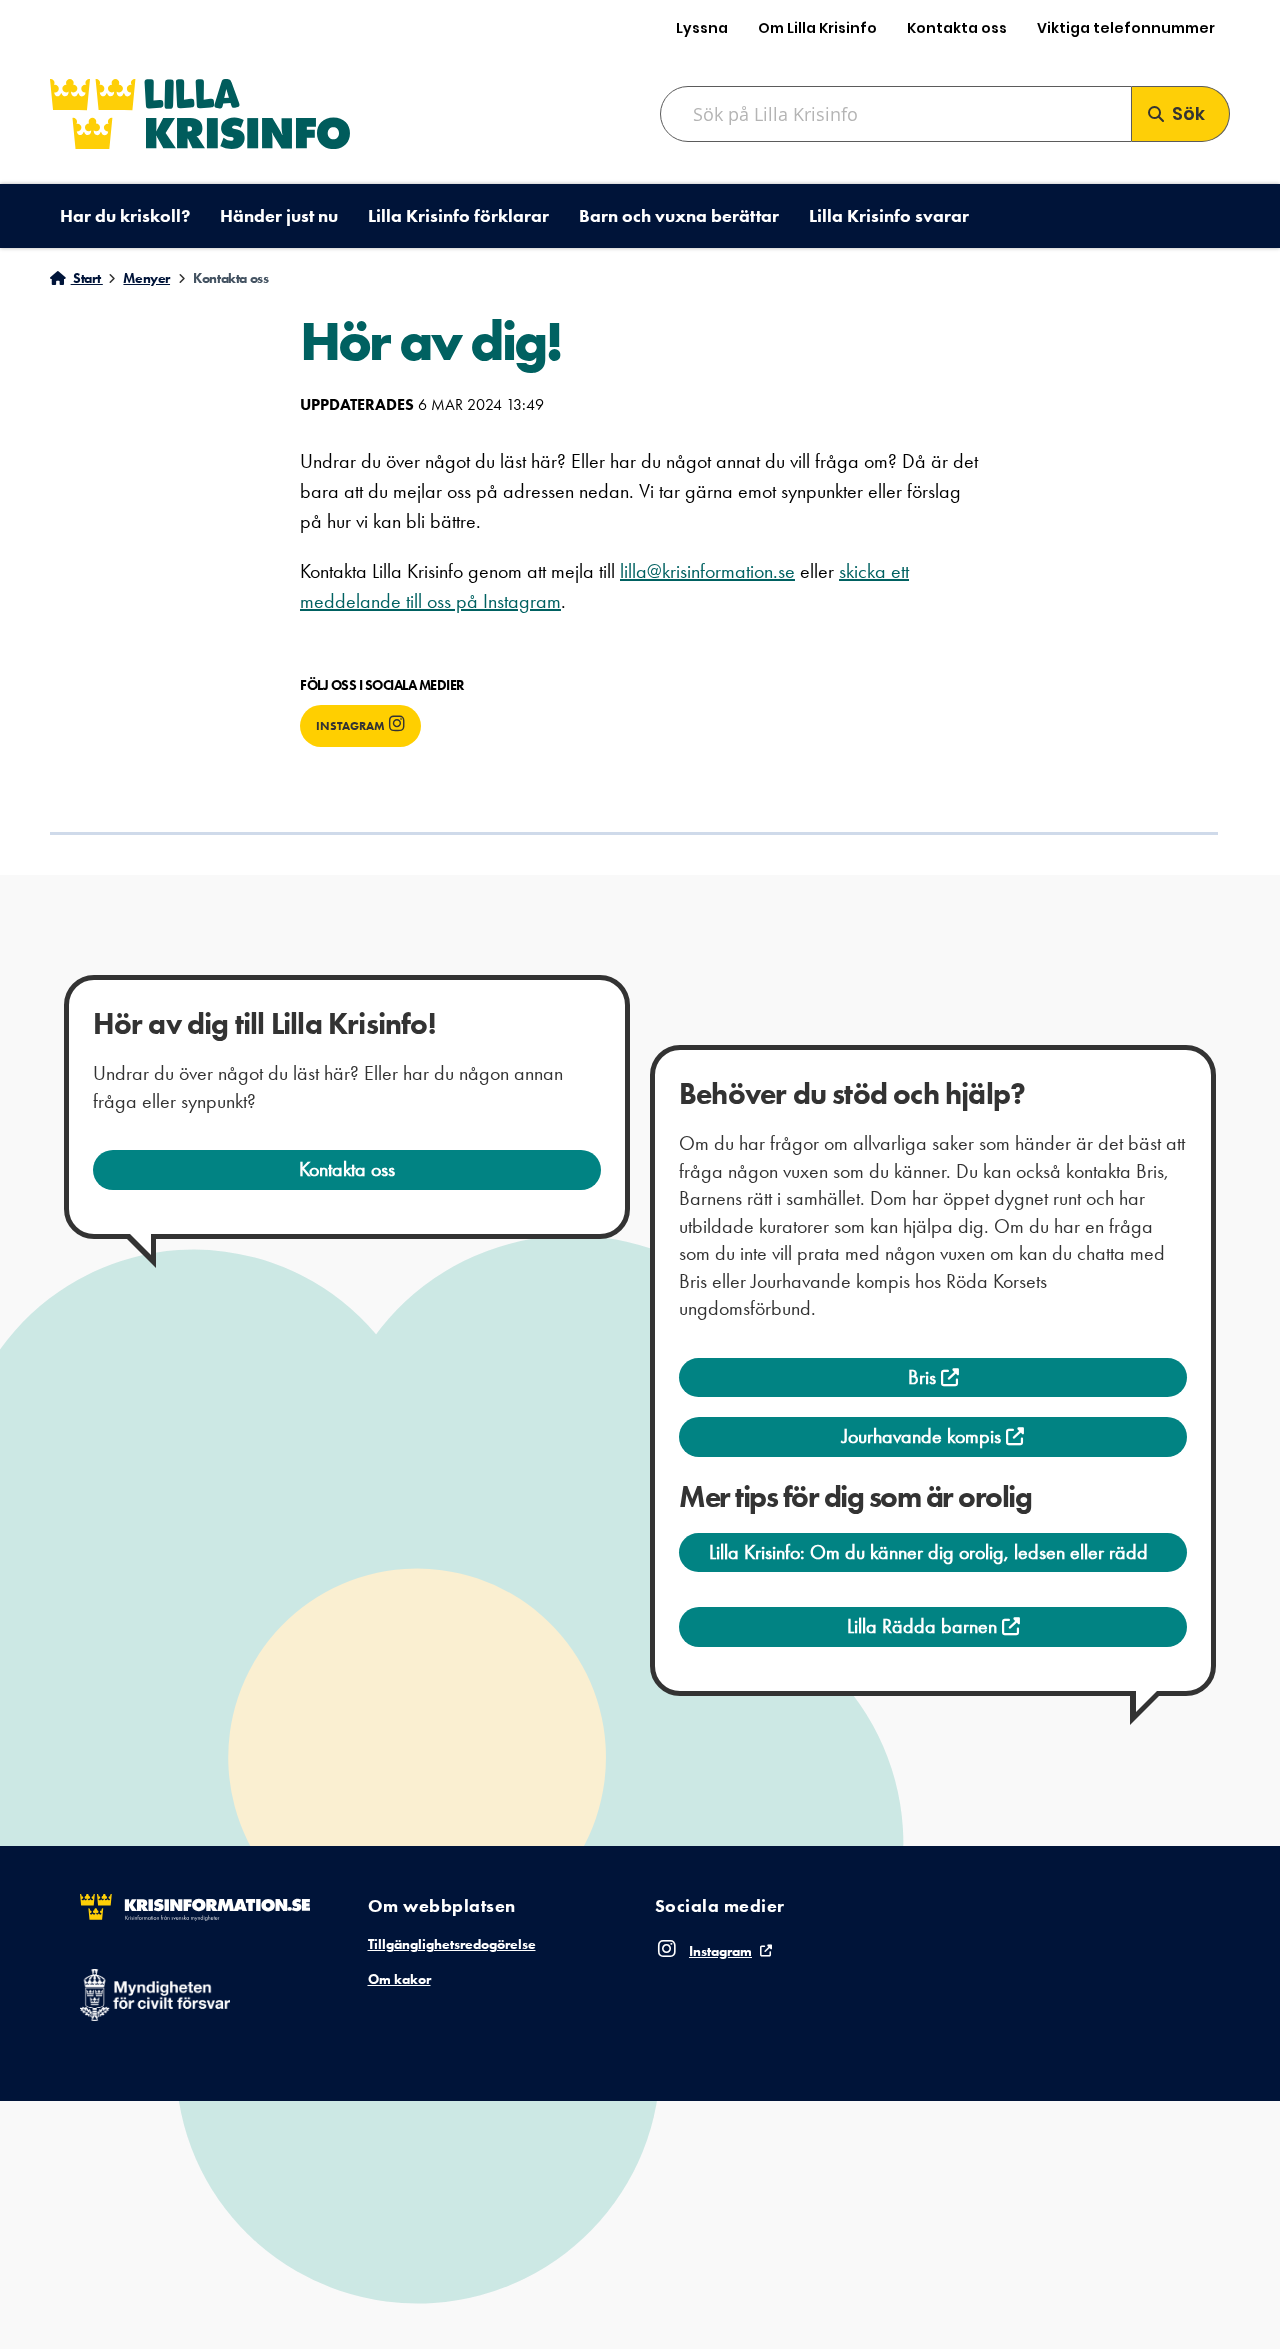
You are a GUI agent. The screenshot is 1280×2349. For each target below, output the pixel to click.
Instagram (350, 726)
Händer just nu (279, 215)
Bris (924, 1377)
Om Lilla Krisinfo (817, 28)
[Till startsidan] (200, 113)
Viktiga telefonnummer (1126, 28)
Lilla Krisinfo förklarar (458, 215)
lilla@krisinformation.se (707, 571)
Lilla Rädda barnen (924, 1626)
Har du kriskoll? (125, 215)
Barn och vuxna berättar (679, 215)
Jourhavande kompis (924, 1436)
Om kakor (399, 1979)
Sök (1188, 113)
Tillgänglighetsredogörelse (452, 1944)
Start (87, 278)
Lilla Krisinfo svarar (889, 215)
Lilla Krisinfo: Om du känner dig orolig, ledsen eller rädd (928, 1552)
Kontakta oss (957, 28)
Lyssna (702, 28)
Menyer (146, 278)
